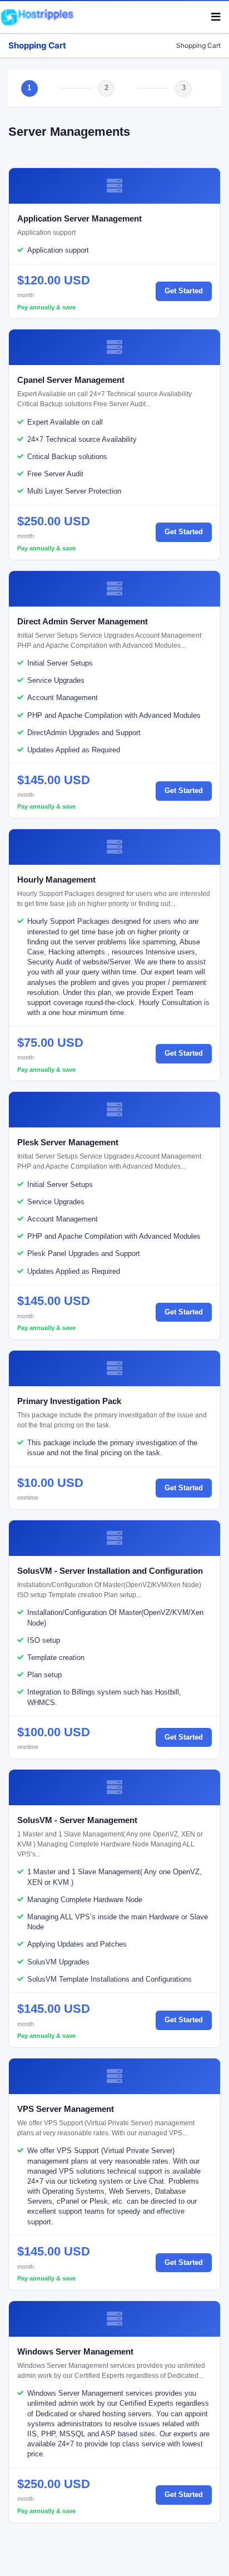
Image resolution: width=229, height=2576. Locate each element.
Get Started (184, 291)
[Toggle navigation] (216, 17)
